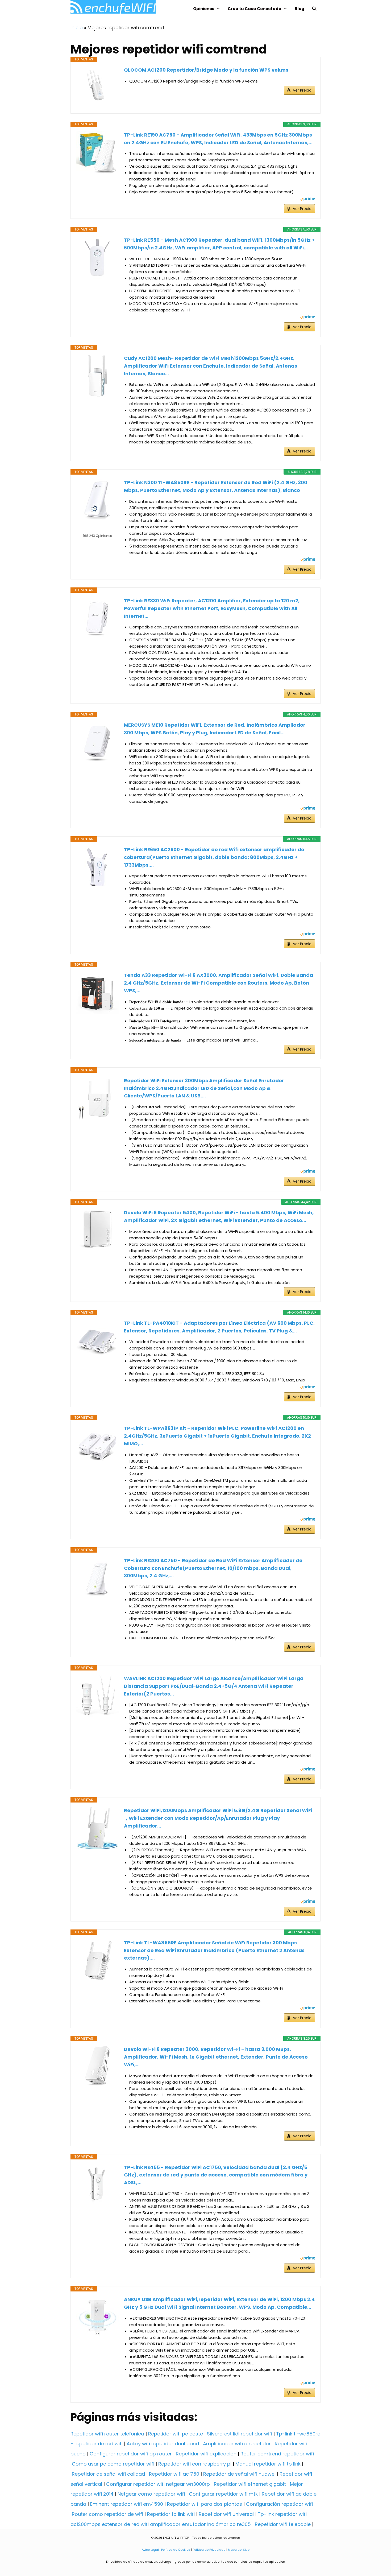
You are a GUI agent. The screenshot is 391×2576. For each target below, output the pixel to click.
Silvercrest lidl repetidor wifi (240, 2434)
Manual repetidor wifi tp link (268, 2464)
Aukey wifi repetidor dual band (163, 2444)
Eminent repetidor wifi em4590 (127, 2504)
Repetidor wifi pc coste (176, 2434)
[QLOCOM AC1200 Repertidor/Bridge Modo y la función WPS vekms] (97, 85)
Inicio (77, 28)
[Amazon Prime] (308, 199)
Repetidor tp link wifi (171, 2514)
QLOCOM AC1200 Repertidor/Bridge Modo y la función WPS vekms (206, 70)
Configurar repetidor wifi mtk (223, 2494)
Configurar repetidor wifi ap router (131, 2454)
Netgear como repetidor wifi (151, 2494)
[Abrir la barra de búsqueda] (314, 9)
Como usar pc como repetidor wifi (113, 2464)
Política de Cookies (176, 2550)
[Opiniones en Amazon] (97, 529)
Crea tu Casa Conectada (255, 9)
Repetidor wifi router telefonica (107, 2434)
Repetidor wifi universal (226, 2514)
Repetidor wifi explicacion (206, 2454)
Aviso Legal (150, 2550)
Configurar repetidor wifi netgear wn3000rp (158, 2484)
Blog (300, 9)
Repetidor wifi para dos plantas (205, 2504)
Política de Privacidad (209, 2550)
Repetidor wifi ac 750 (174, 2474)
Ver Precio (302, 90)
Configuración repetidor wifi (279, 2504)
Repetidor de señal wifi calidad (108, 2474)
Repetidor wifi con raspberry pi (195, 2464)
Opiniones (204, 9)
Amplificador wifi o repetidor (237, 2444)
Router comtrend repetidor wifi (277, 2454)
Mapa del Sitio (239, 2550)
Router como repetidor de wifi (107, 2514)
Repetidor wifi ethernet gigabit (250, 2484)
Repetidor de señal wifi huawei (239, 2474)
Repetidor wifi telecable (283, 2524)
